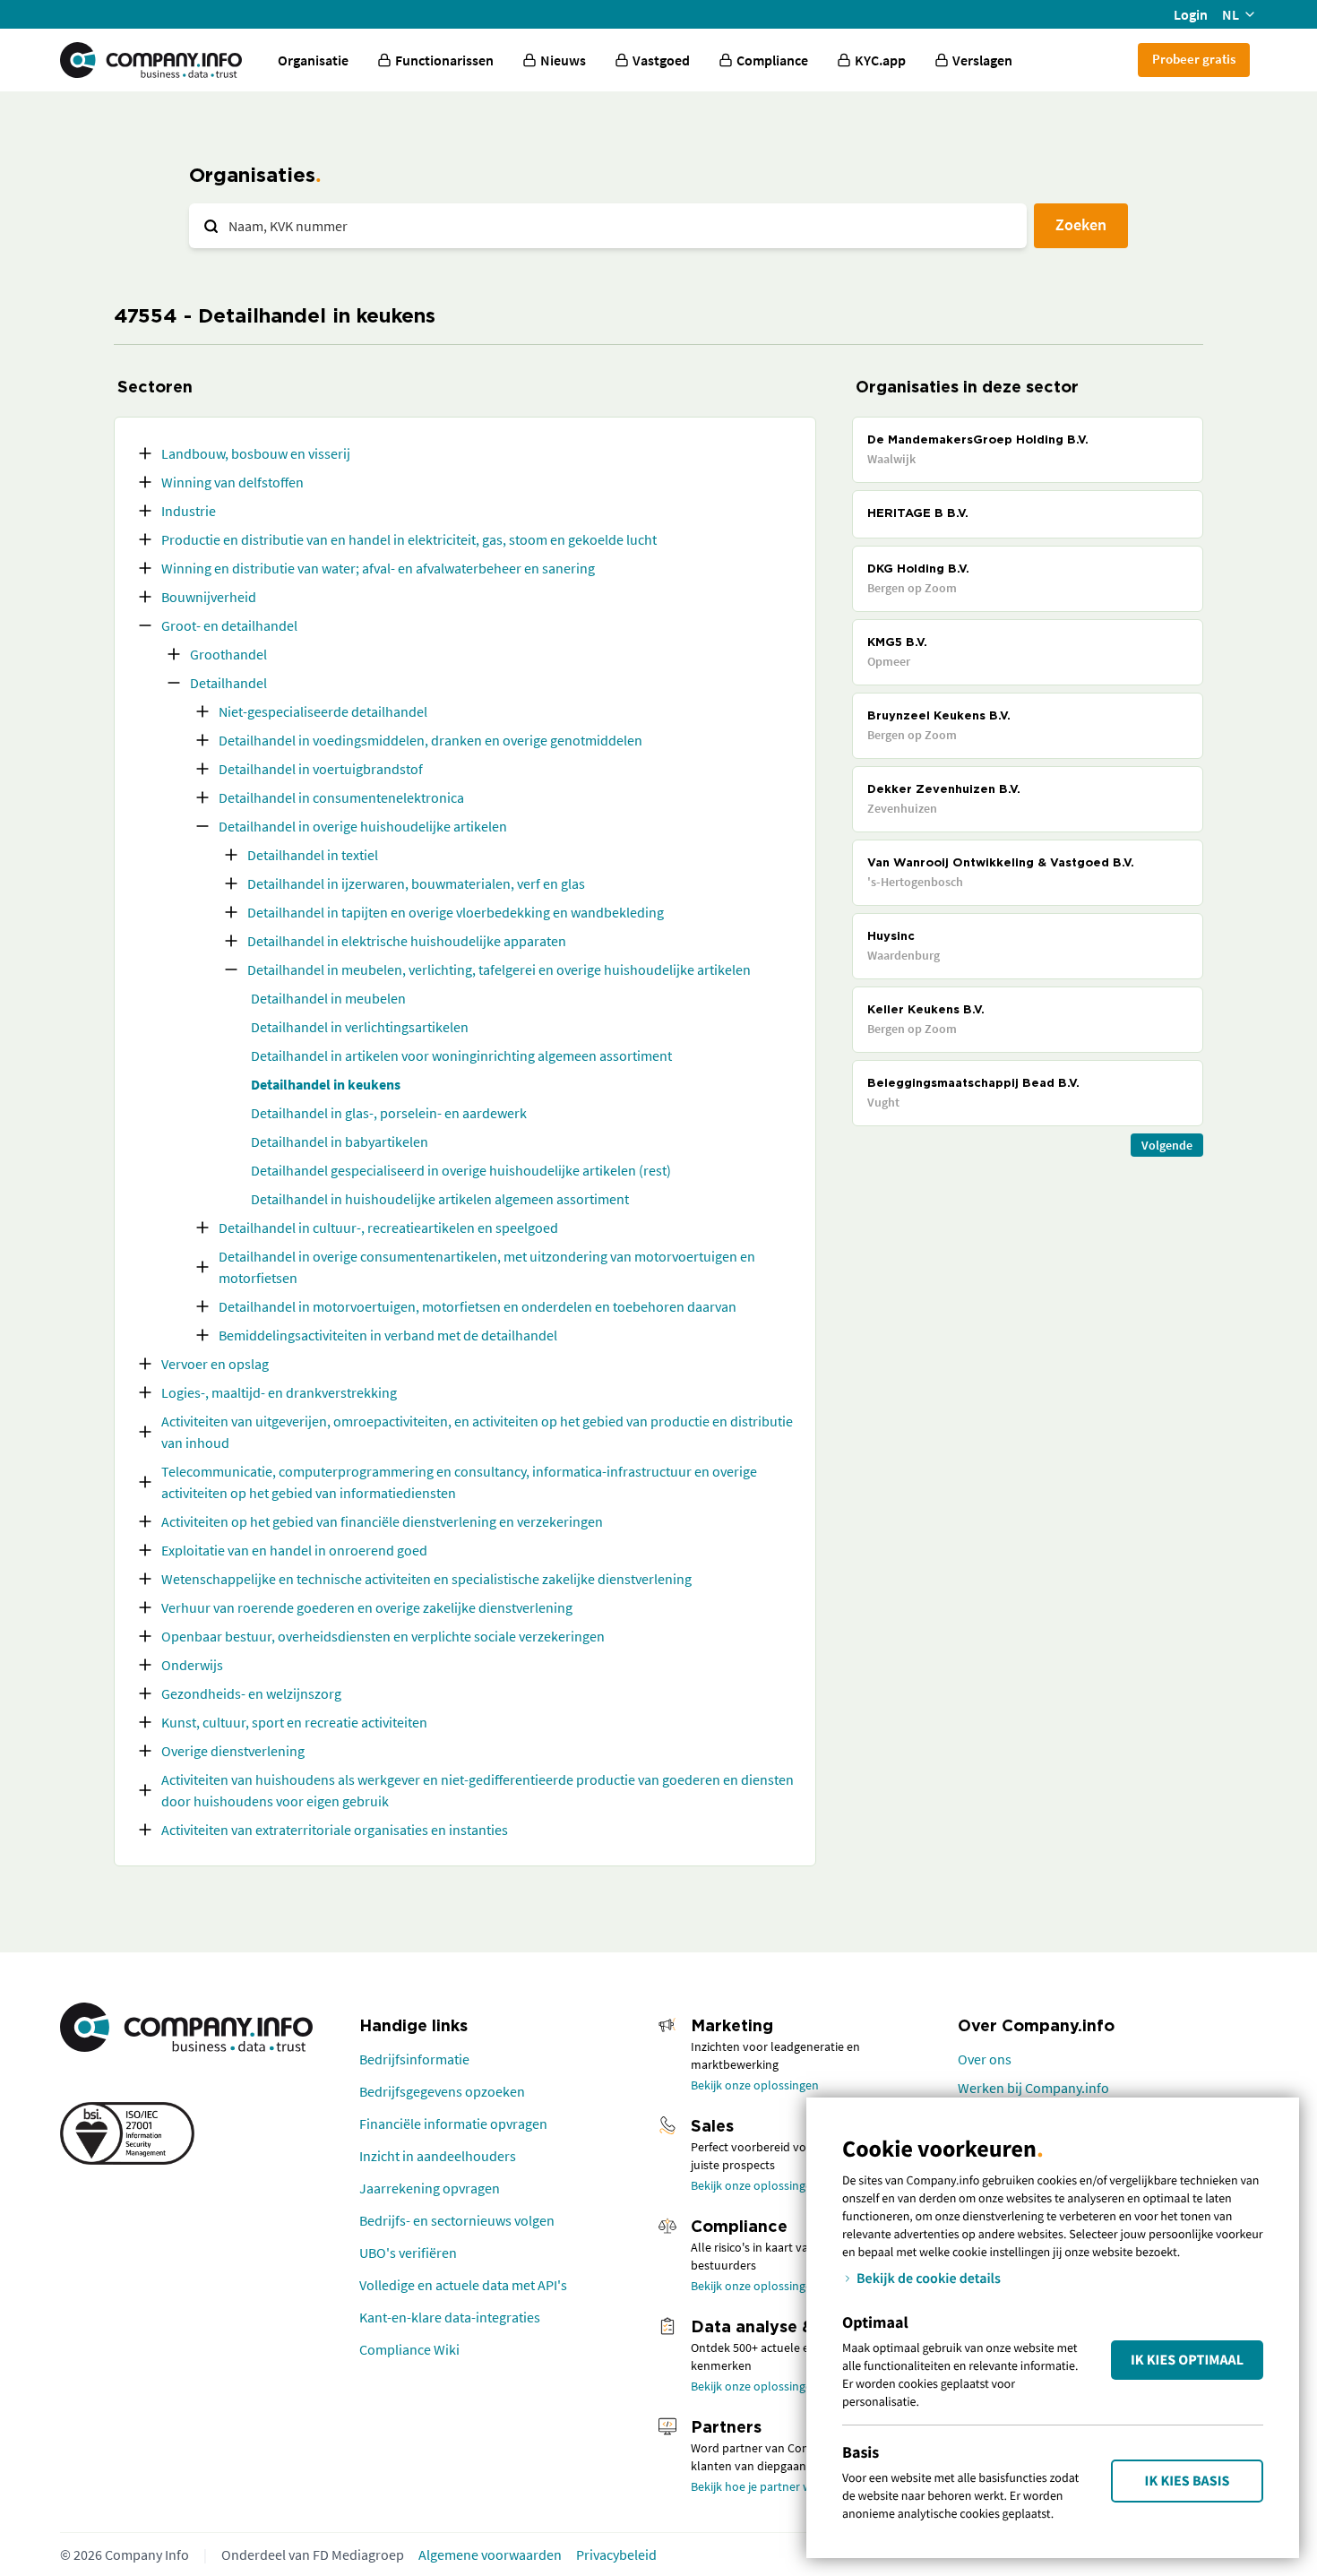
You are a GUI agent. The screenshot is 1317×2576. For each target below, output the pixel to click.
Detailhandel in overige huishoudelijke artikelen (363, 826)
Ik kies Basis (1188, 2481)
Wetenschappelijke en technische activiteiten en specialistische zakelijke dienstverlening (426, 1579)
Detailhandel (228, 683)
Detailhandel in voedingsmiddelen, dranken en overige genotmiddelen (430, 740)
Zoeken (1081, 224)
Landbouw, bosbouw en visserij (256, 453)
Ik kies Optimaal (1187, 2360)
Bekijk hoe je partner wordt (763, 2486)
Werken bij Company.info (1033, 2088)
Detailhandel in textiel (313, 855)
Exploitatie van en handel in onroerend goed (294, 1550)
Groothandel (228, 654)
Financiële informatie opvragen (453, 2124)
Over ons (985, 2059)
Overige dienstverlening (233, 1751)
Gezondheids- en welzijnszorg (251, 1693)
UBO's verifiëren (408, 2253)
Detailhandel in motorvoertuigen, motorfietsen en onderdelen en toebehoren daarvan (478, 1306)
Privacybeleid (616, 2554)
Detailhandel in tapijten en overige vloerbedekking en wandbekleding (456, 912)
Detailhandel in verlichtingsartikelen (360, 1027)
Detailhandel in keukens (326, 1084)
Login (1191, 14)
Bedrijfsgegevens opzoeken (442, 2091)
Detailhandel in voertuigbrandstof (321, 769)
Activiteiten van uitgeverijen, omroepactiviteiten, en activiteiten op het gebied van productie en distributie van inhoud (477, 1432)
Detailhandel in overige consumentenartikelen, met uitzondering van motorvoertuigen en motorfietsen (487, 1267)
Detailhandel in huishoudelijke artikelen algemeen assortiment (440, 1199)
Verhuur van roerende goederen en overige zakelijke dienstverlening (367, 1607)
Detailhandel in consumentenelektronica (341, 797)
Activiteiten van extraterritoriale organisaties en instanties (335, 1830)
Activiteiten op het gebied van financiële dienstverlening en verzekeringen (382, 1521)
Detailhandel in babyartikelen (340, 1142)
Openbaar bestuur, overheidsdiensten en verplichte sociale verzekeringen (383, 1636)
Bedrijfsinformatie (414, 2059)
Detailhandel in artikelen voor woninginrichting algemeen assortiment (461, 1055)
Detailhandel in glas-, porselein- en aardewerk (389, 1113)
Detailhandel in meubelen (328, 998)
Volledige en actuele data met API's (463, 2285)
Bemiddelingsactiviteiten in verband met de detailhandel (388, 1335)
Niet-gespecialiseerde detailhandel (323, 711)
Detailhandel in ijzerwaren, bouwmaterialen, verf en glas (416, 883)
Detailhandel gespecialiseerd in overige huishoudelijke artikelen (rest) (461, 1170)
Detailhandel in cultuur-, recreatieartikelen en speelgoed (388, 1228)
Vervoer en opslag (215, 1364)
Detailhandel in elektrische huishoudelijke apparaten (407, 941)
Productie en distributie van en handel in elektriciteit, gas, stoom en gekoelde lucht (409, 539)
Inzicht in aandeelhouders (438, 2156)
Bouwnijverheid (209, 597)
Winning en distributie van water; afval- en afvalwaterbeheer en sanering (378, 568)
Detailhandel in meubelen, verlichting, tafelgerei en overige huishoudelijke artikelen (499, 969)
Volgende (1167, 1145)
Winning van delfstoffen (232, 482)
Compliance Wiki (409, 2349)
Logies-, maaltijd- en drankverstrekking (279, 1392)
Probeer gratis (1194, 59)
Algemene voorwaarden (490, 2554)
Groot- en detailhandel (229, 625)
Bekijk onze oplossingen (755, 2085)
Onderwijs (192, 1665)
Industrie (189, 511)
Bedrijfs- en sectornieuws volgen (457, 2220)
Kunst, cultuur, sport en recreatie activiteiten (294, 1722)
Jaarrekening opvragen (430, 2188)
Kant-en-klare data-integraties (450, 2317)
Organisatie (313, 60)
